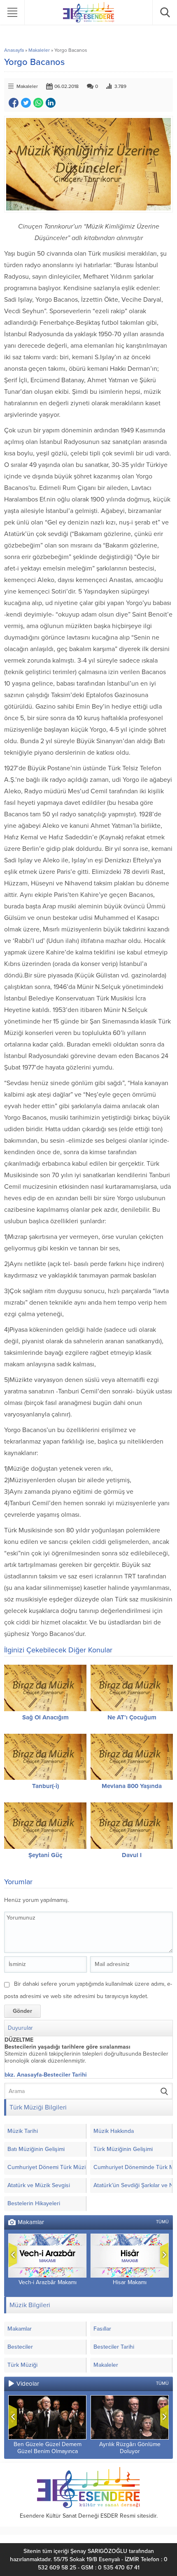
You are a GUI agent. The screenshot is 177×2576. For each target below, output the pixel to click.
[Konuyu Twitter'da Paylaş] (26, 103)
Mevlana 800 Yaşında (132, 1786)
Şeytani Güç (45, 1855)
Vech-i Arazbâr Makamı (48, 2282)
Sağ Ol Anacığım (45, 1717)
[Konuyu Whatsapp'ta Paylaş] (38, 103)
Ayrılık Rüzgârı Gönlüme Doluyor (130, 2448)
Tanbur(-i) (45, 1786)
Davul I (132, 1855)
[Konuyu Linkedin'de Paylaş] (51, 103)
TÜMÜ (162, 2222)
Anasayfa (14, 50)
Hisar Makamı (130, 2282)
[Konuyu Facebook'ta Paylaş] (14, 103)
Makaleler (39, 50)
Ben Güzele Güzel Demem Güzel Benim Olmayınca (48, 2448)
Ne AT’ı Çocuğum (132, 1717)
